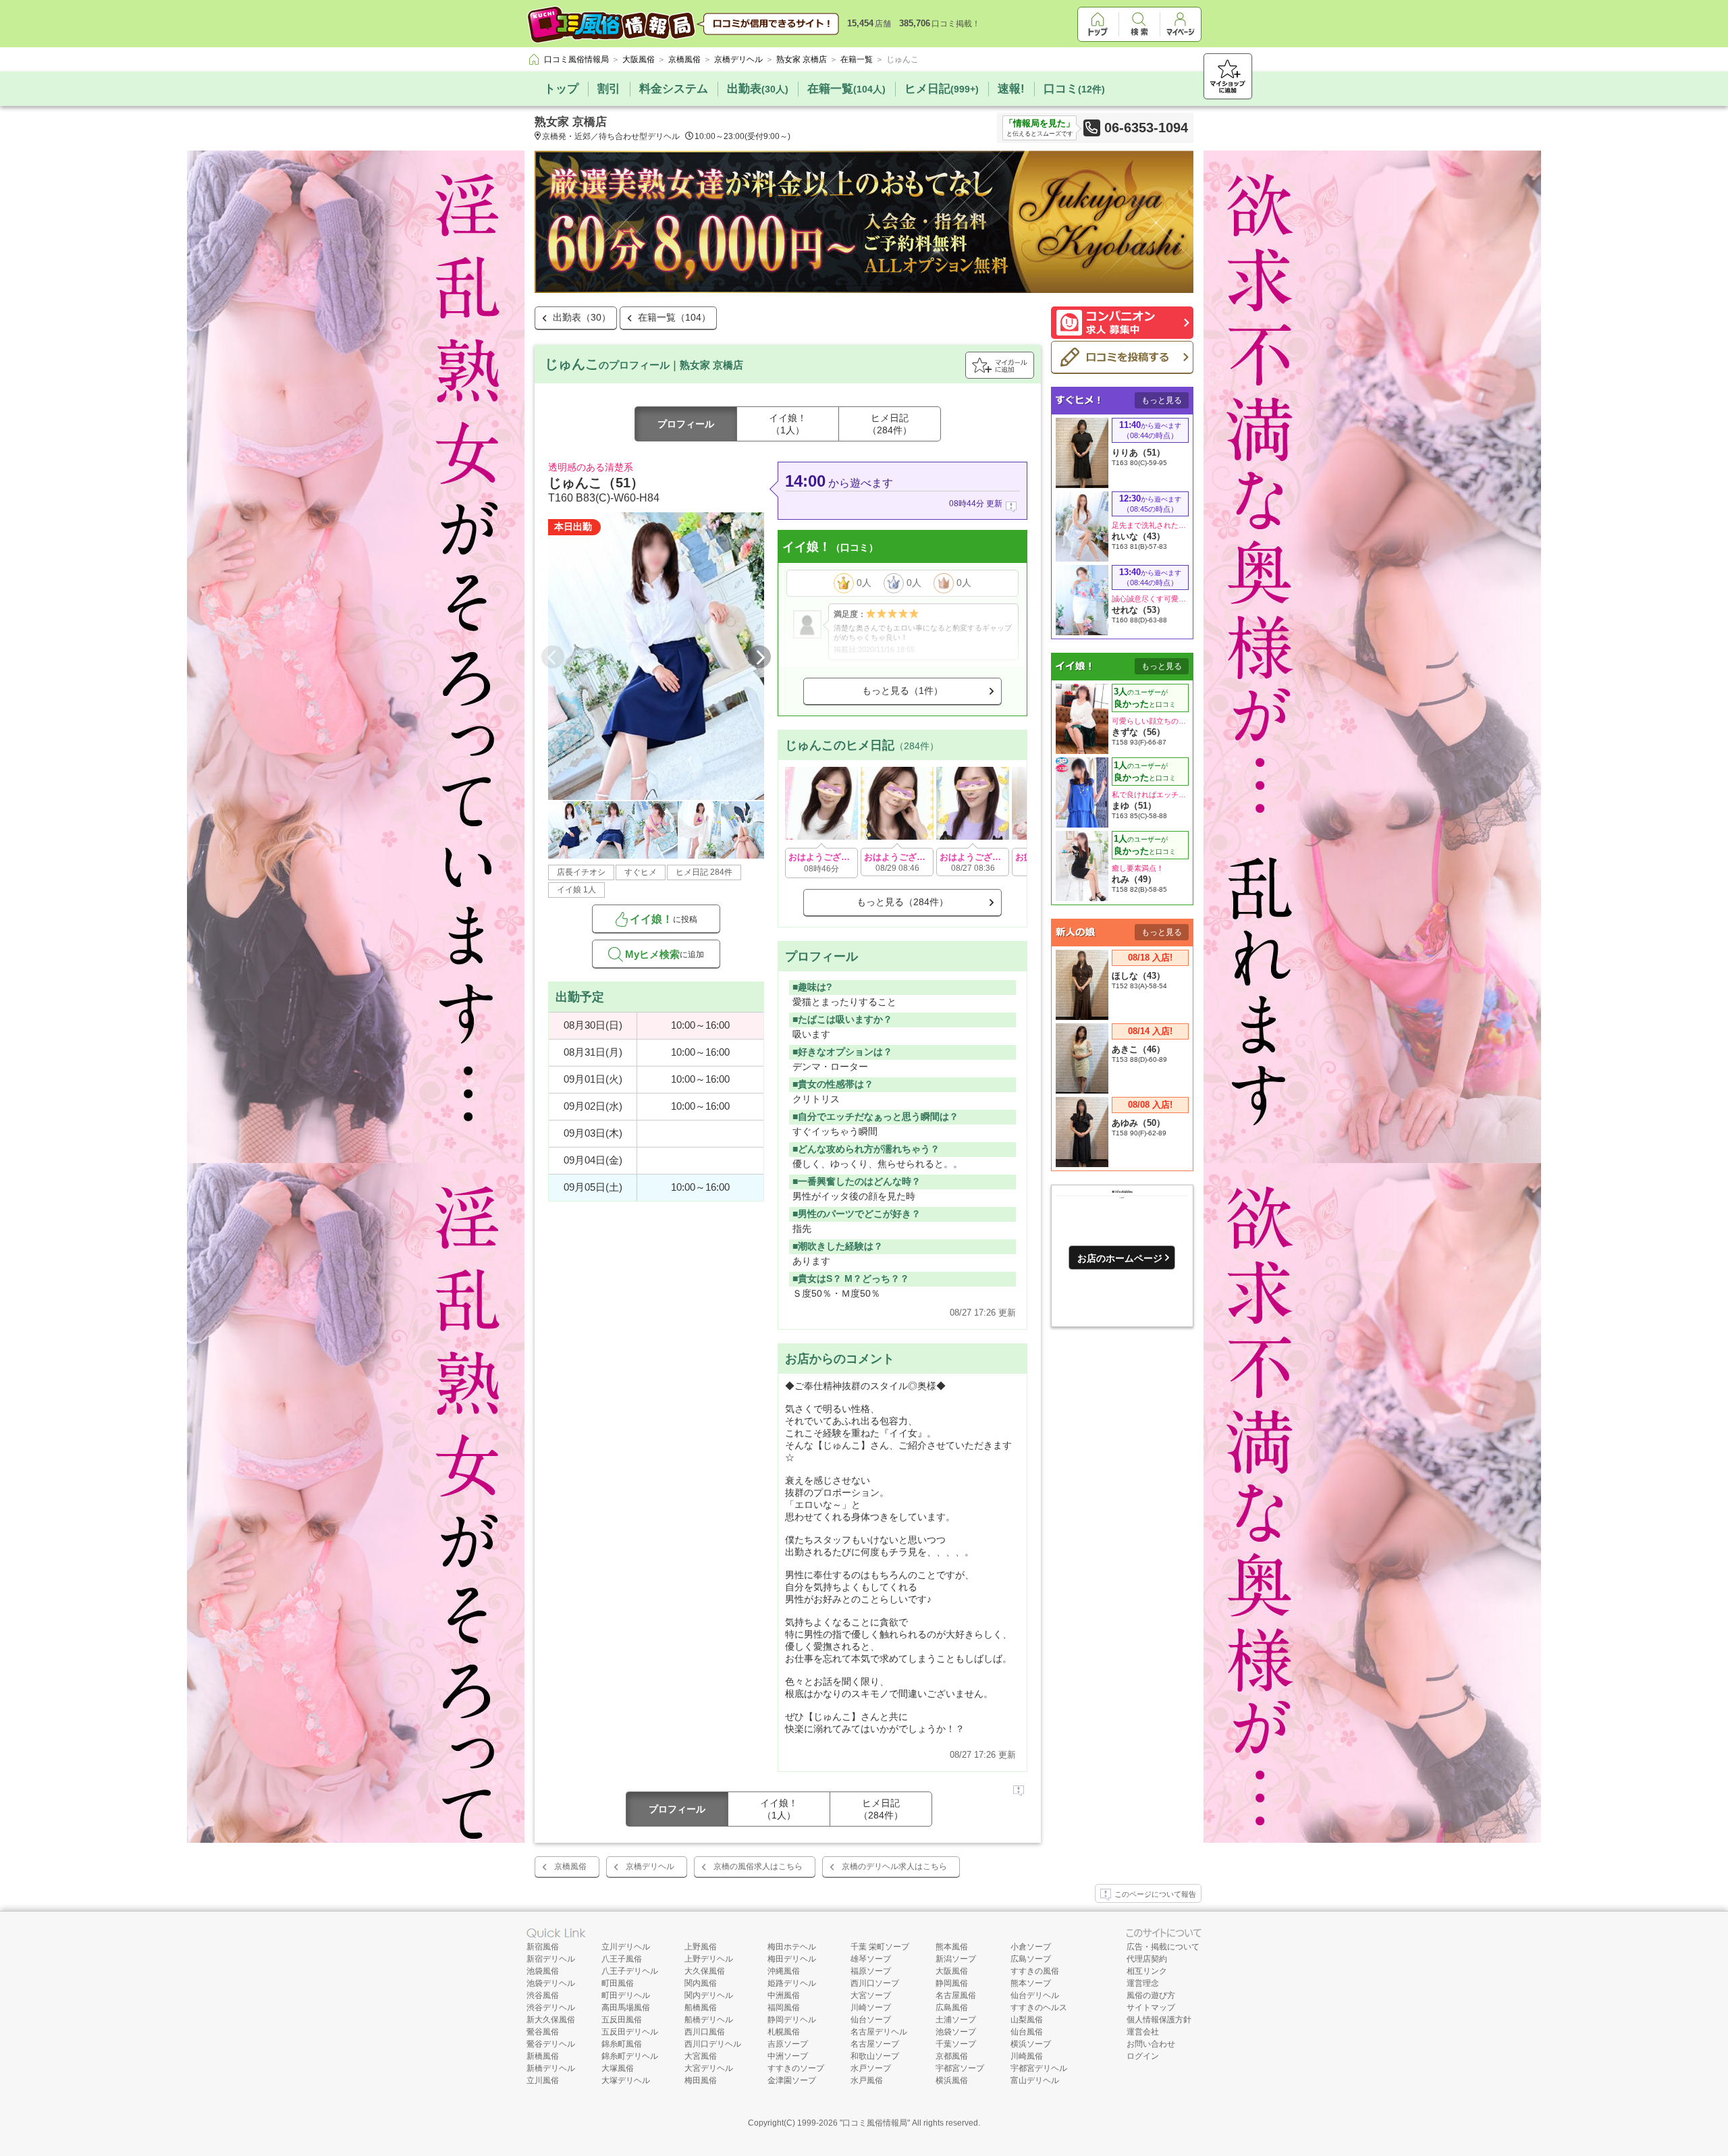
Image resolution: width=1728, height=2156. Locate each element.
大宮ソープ (871, 1995)
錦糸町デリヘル (630, 2056)
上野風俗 (701, 1947)
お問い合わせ (1151, 2044)
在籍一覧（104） (674, 317)
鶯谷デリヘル (551, 2044)
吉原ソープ (788, 2044)
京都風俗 (952, 2056)
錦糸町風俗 (622, 2044)
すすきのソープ (796, 2068)
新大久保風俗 (551, 2020)
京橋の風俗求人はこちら (758, 1866)
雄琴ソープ (871, 1959)
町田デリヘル (626, 1995)
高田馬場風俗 (626, 2007)
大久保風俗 (705, 1971)
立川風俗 (543, 2080)
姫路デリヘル (792, 1983)
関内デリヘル (709, 1995)
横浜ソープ (1031, 2044)
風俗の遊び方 (1151, 1995)
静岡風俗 (952, 1983)
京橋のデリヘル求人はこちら (894, 1866)
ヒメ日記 (942, 89)
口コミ (1074, 89)
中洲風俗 (784, 1995)
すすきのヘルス (1039, 2007)
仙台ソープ (871, 2020)
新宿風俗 (543, 1947)
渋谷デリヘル (551, 2007)
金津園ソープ (792, 2080)
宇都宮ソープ (960, 2068)
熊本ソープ (1031, 1983)
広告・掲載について (1163, 1947)
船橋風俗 (701, 2007)
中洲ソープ (788, 2056)
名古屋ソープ (875, 2044)
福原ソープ (871, 1971)
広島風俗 (952, 2007)
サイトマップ (1151, 2007)
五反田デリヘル (630, 2032)
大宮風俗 (701, 2056)
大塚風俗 (618, 2068)
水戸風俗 (867, 2080)
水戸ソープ (871, 2068)
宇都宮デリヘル (1039, 2068)
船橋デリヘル (709, 2020)
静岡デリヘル (792, 2020)
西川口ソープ (875, 1983)
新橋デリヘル (551, 2068)
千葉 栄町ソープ (880, 1947)
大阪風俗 (952, 1971)
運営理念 (1143, 1983)
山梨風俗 (1027, 2020)
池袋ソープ (956, 2032)
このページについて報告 (1155, 1894)
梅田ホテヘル (792, 1947)
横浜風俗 (952, 2080)
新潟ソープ (956, 1959)
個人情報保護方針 (1159, 2020)
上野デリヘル (709, 1959)
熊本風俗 (952, 1947)
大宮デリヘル (709, 2068)
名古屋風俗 (956, 1995)
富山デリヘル (1035, 2080)
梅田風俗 (701, 2080)
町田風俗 (618, 1983)
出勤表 (758, 89)
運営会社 (1143, 2032)
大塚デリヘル (626, 2080)
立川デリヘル (626, 1947)
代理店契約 (1147, 1959)
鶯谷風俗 (543, 2032)
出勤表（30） (582, 317)
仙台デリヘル (1035, 1995)
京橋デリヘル (650, 1866)
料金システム (674, 89)
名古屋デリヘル (879, 2032)
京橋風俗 (570, 1866)
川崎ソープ (871, 2007)
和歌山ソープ (875, 2056)
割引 (609, 89)
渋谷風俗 (543, 1995)
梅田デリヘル (792, 1959)
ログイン (1143, 2056)
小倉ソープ (1031, 1947)
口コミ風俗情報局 (875, 2123)
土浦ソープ (956, 2020)
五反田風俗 (622, 2020)
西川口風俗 (705, 2032)
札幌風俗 (784, 2032)
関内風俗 (701, 1983)
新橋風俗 (543, 2056)
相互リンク (1147, 1971)
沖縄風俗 (784, 1971)
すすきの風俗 (1035, 1971)
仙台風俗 (1027, 2032)
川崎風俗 (1027, 2056)
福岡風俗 (784, 2007)
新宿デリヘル (551, 1959)
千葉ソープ (956, 2044)
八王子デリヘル (630, 1971)
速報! (1011, 89)
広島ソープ (1031, 1959)
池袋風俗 (543, 1971)
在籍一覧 (846, 89)
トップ (561, 89)
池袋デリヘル (551, 1983)
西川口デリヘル (713, 2044)
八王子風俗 (622, 1959)
